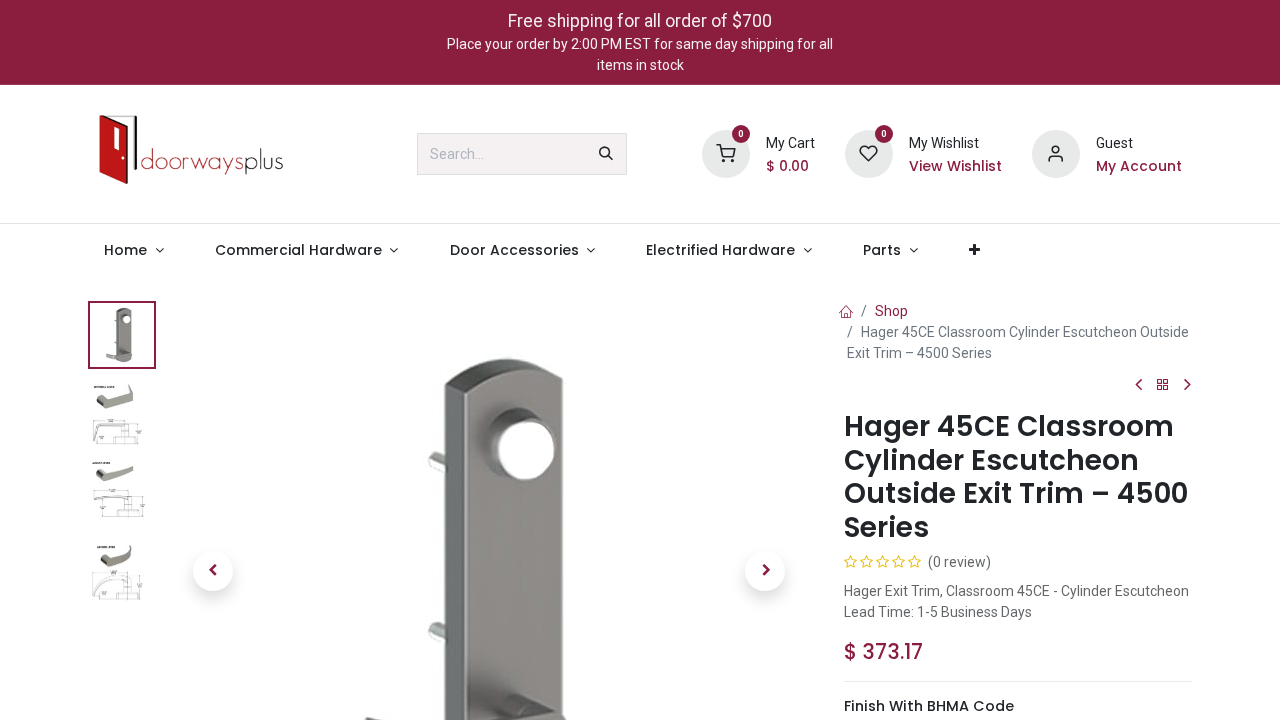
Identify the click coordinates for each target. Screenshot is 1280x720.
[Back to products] (1163, 385)
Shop (891, 311)
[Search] (606, 154)
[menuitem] (133, 250)
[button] (212, 571)
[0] (726, 153)
